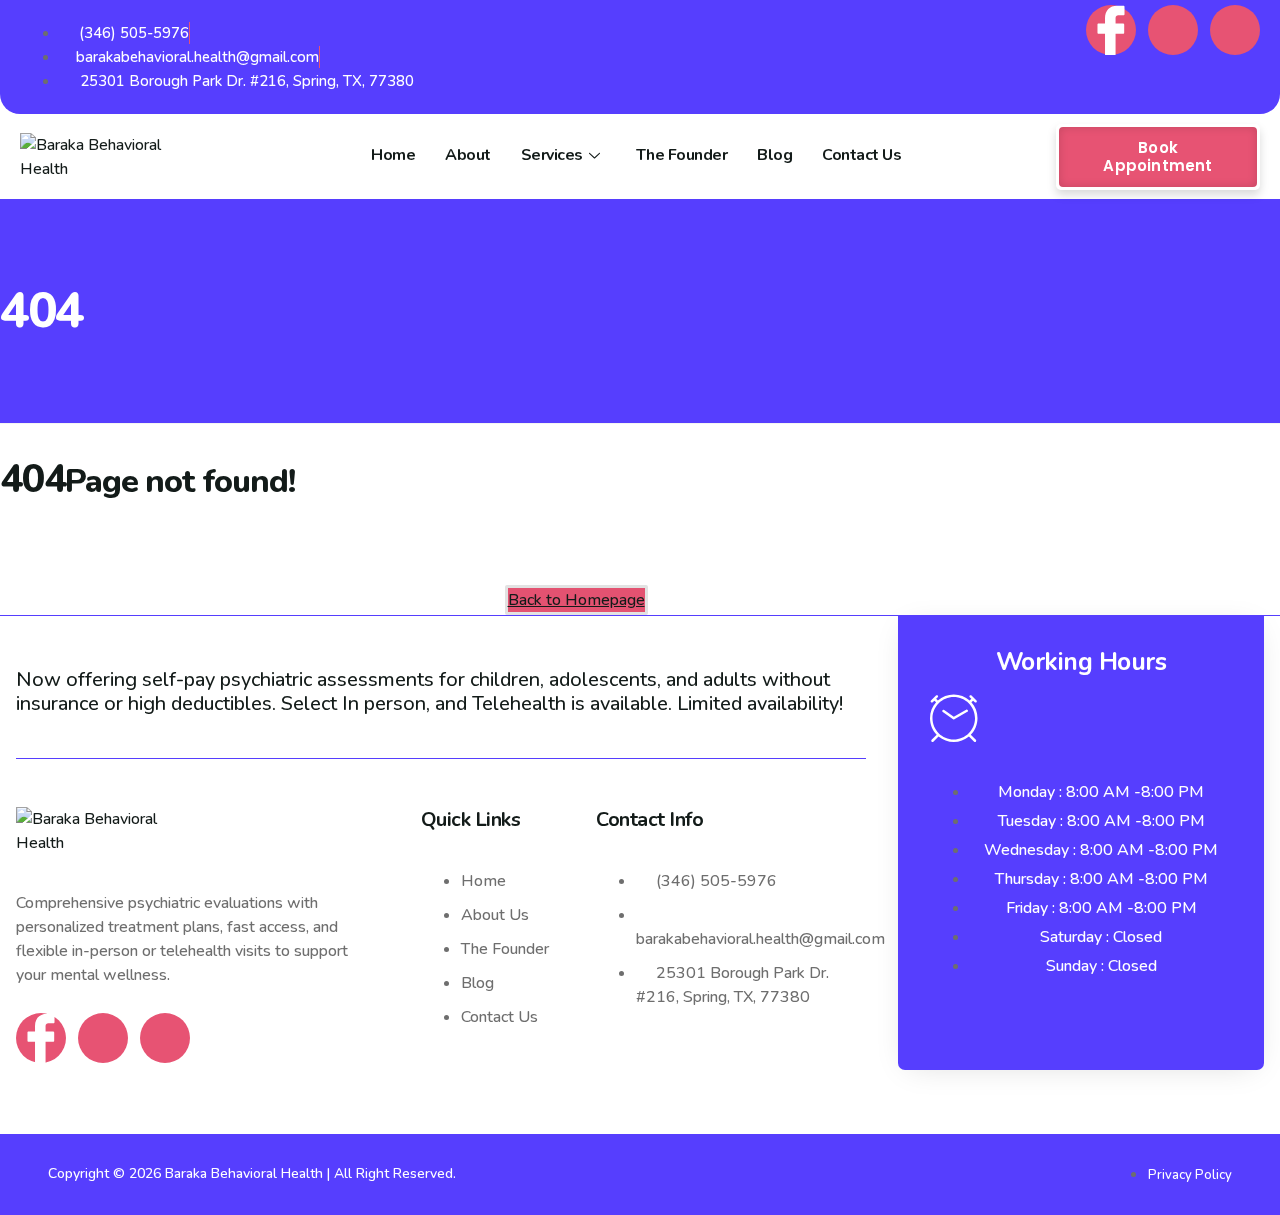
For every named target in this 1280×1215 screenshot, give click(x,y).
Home (393, 155)
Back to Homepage (576, 600)
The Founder (682, 155)
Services (552, 155)
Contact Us (861, 155)
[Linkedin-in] (1173, 30)
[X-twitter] (1235, 30)
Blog (774, 155)
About (468, 155)
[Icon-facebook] (1111, 30)
